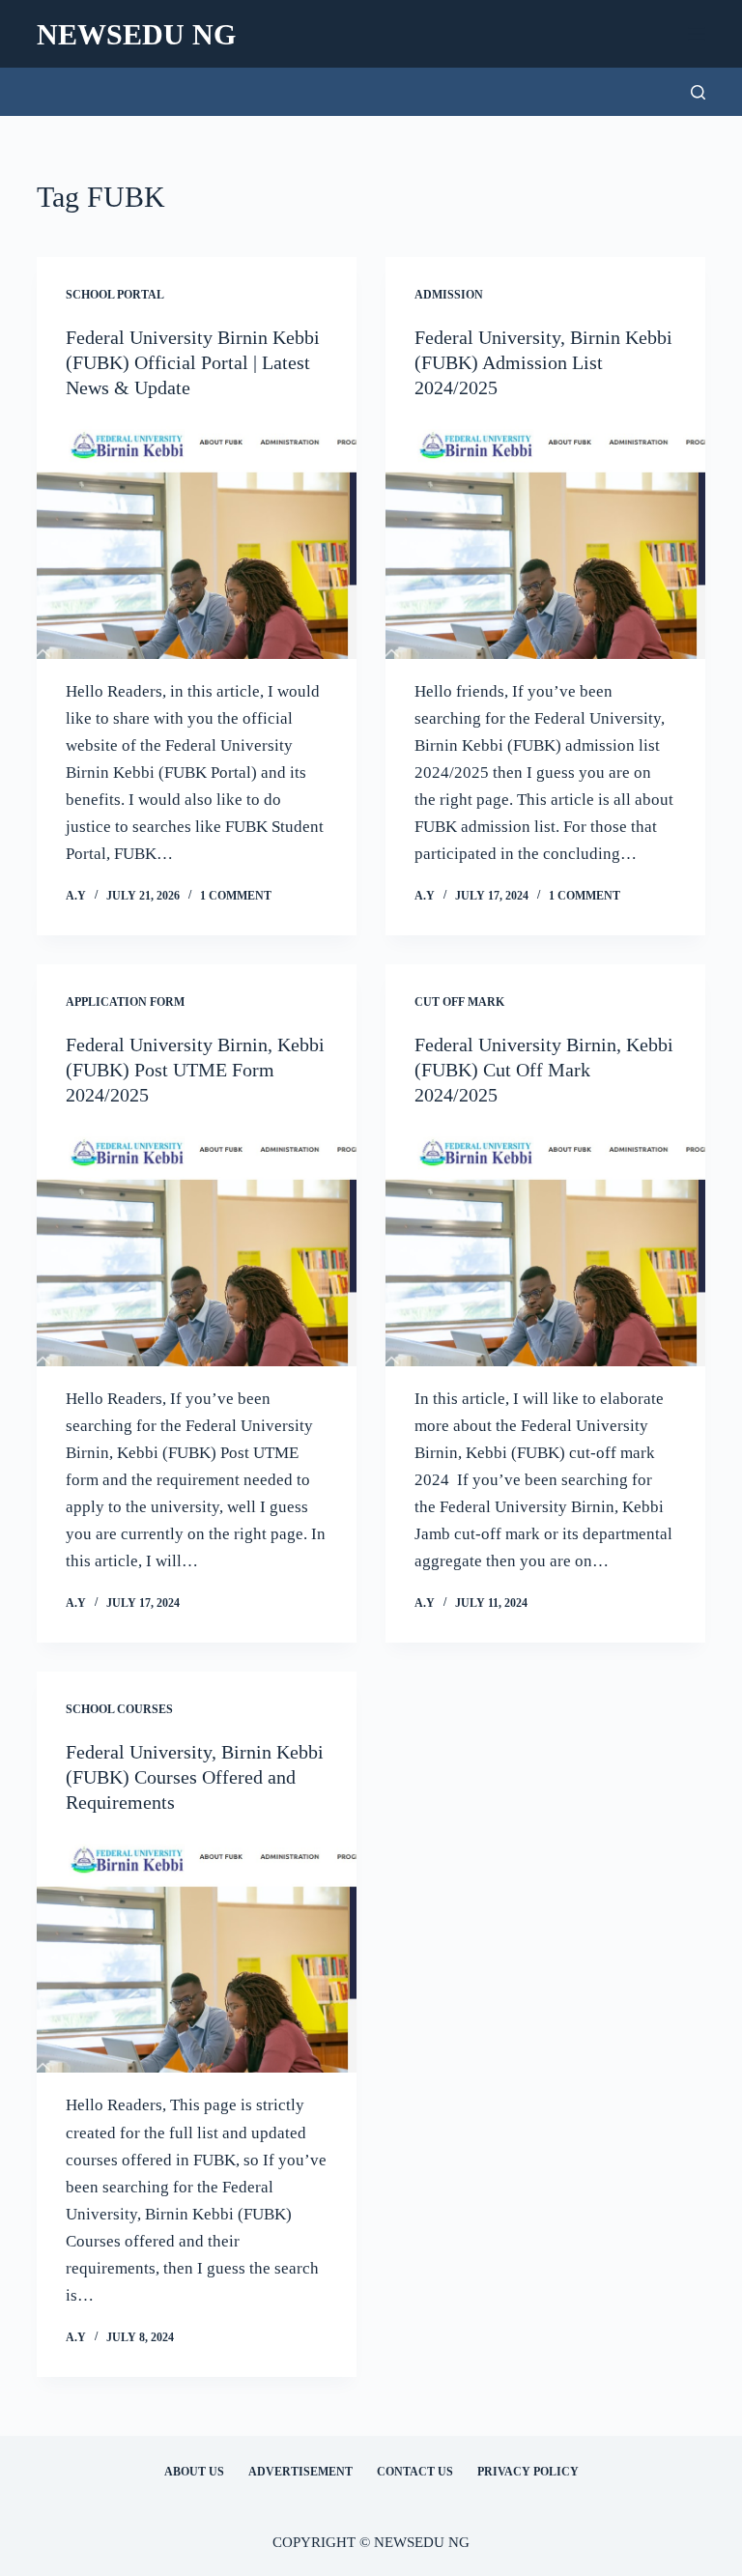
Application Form (125, 1002)
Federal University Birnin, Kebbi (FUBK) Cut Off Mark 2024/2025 (544, 1070)
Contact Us (415, 2472)
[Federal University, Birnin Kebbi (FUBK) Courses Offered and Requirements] (197, 1954)
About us (194, 2472)
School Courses (119, 1709)
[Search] (698, 92)
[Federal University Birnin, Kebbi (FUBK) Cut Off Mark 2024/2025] (545, 1246)
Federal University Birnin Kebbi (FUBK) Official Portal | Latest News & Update (193, 362)
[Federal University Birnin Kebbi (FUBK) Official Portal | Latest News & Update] (197, 539)
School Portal (115, 295)
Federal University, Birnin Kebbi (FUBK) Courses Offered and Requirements (195, 1777)
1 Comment (236, 896)
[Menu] (697, 34)
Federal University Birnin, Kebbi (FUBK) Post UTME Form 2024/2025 (195, 1070)
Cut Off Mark (459, 1002)
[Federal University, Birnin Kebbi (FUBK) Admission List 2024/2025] (545, 539)
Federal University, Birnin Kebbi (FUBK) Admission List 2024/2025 (543, 362)
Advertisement (300, 2472)
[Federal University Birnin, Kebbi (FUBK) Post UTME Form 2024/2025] (197, 1246)
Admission (449, 295)
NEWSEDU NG (136, 34)
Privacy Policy (528, 2472)
